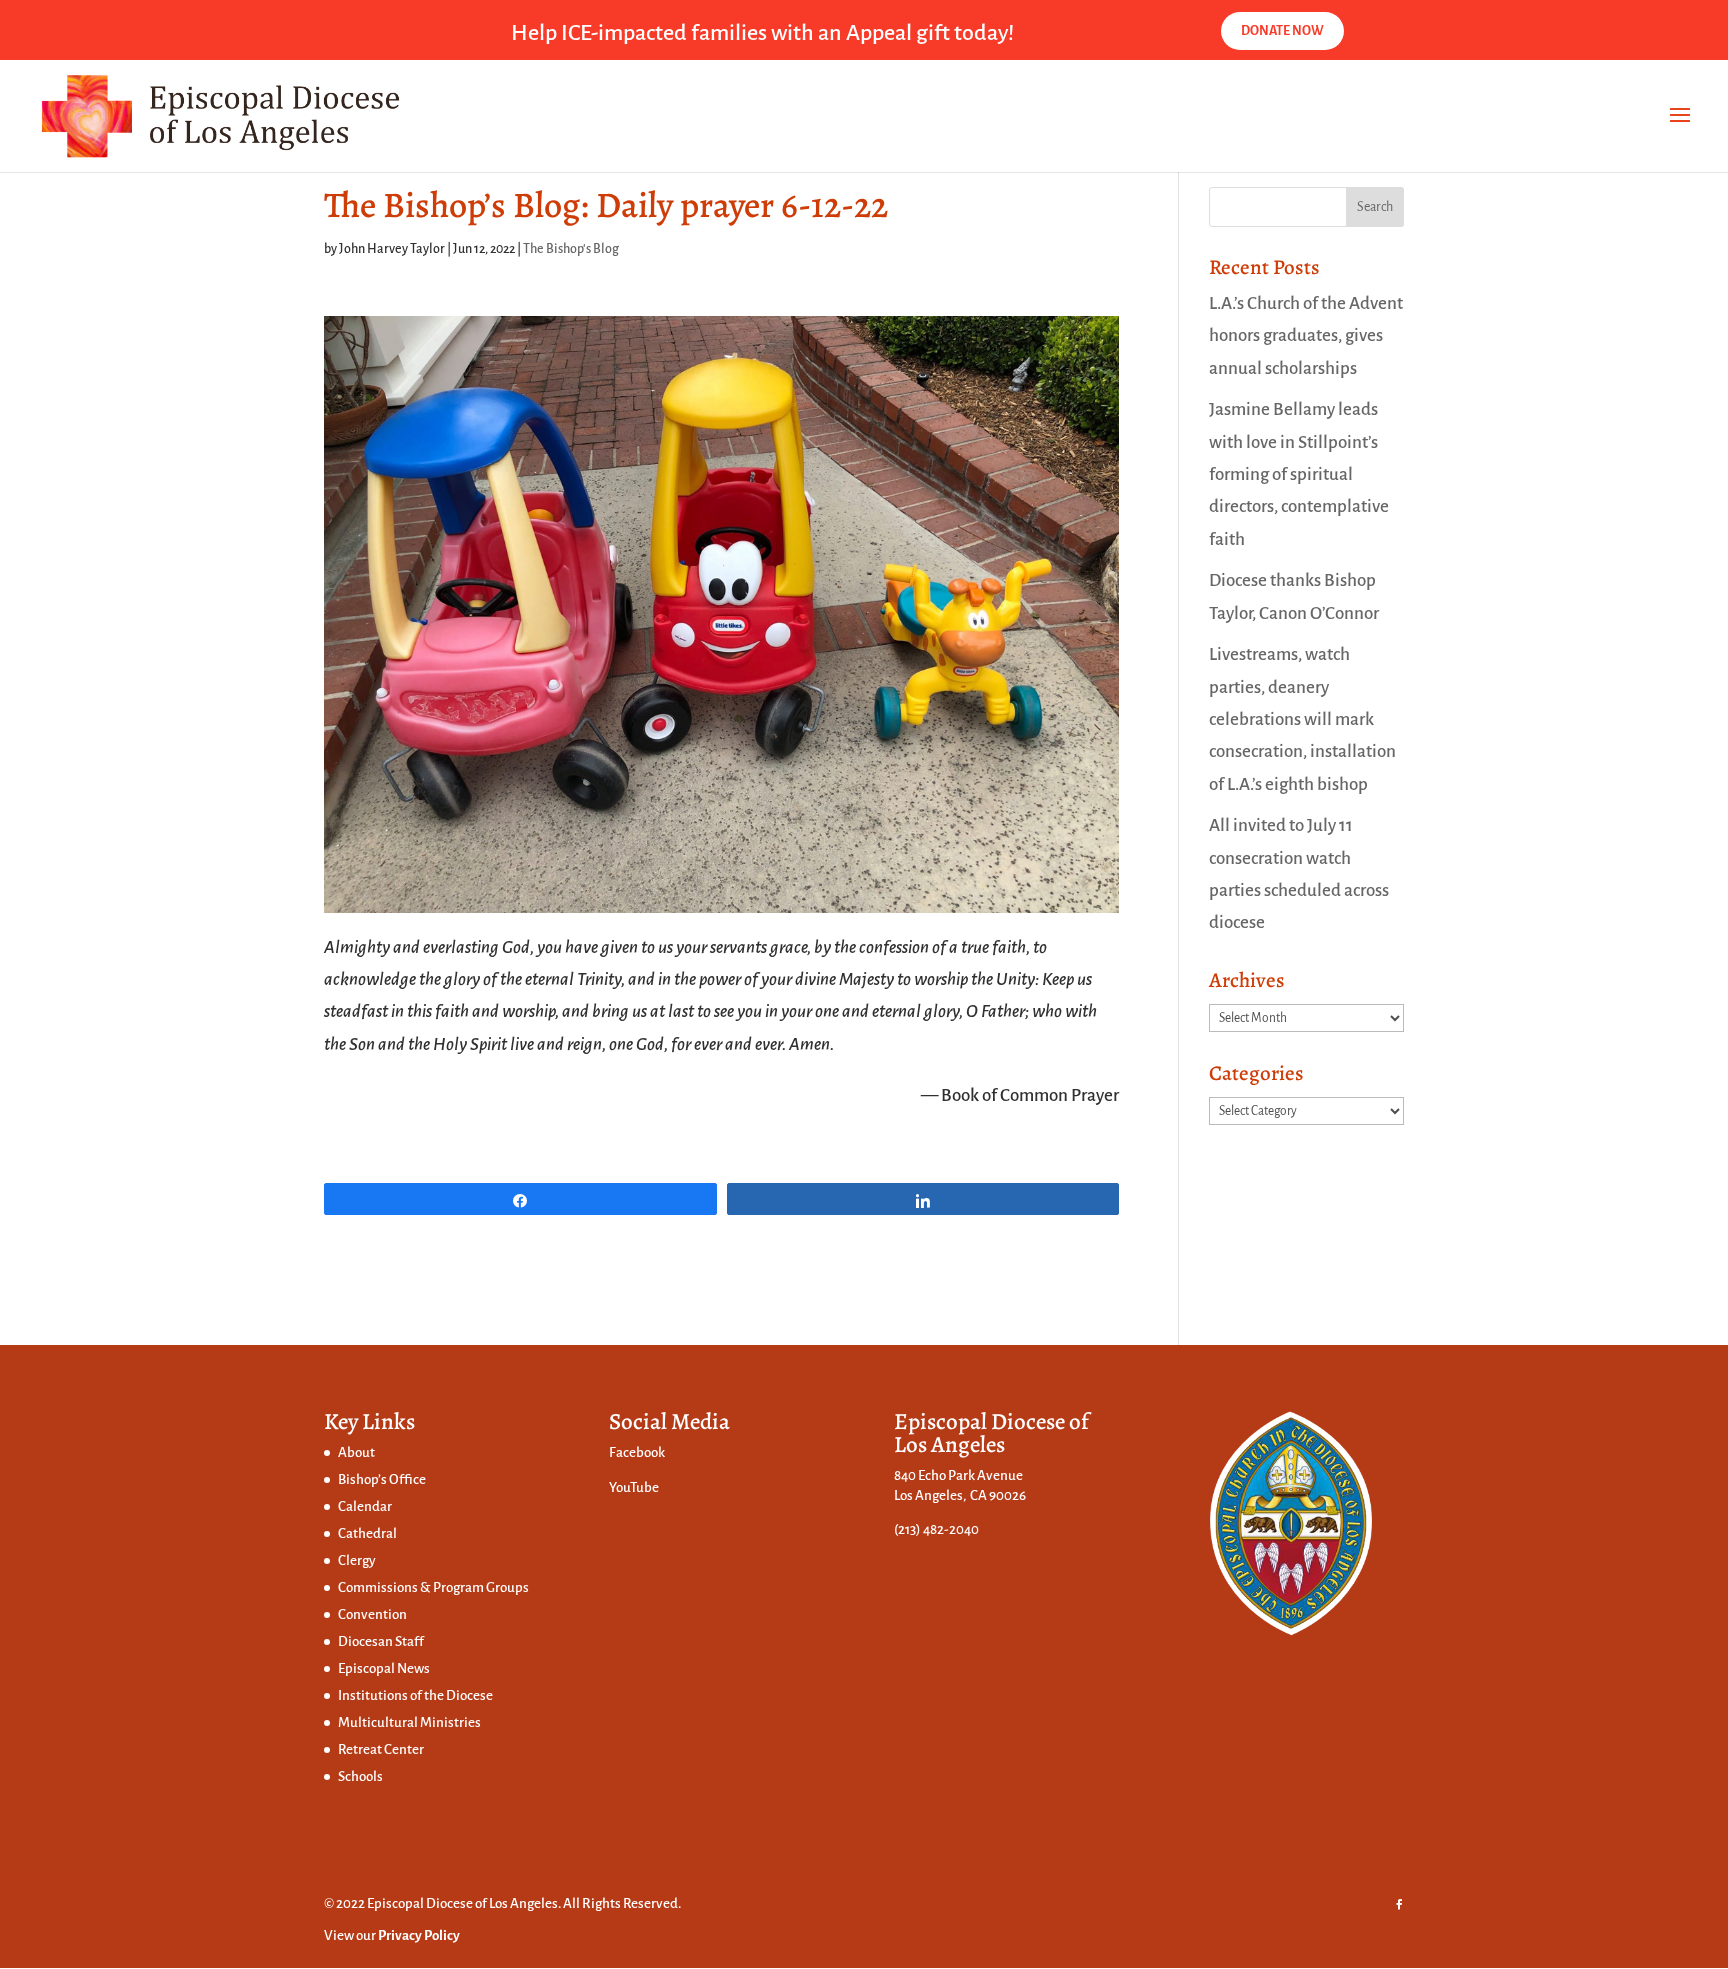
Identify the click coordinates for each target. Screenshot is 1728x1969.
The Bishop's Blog (571, 249)
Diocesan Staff (381, 1641)
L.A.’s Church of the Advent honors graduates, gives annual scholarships (1306, 336)
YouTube (634, 1487)
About (356, 1452)
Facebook (637, 1452)
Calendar (365, 1506)
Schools (360, 1776)
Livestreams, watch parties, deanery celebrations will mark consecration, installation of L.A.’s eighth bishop (1302, 719)
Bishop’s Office (382, 1479)
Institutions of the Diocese (415, 1695)
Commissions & (385, 1587)
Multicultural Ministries (409, 1722)
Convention (372, 1614)
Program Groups (481, 1587)
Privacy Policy (419, 1935)
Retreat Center (381, 1749)
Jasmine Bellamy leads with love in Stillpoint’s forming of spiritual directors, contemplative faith (1299, 474)
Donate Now (1282, 31)
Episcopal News (384, 1668)
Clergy (357, 1560)
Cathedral (367, 1533)
